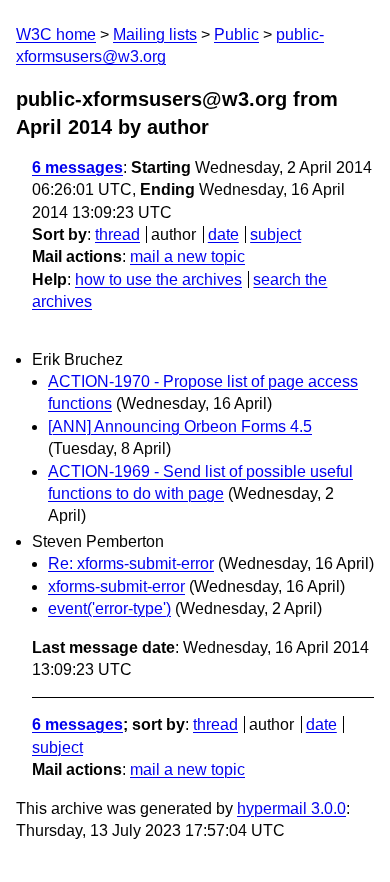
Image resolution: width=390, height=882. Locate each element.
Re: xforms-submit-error (131, 563)
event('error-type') (109, 608)
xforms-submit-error (116, 586)
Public (236, 34)
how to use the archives (158, 279)
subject (275, 234)
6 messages (77, 167)
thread (117, 234)
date (223, 234)
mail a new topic (187, 256)
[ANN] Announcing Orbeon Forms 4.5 (180, 426)
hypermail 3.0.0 (291, 808)
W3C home (56, 34)
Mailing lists (155, 34)
